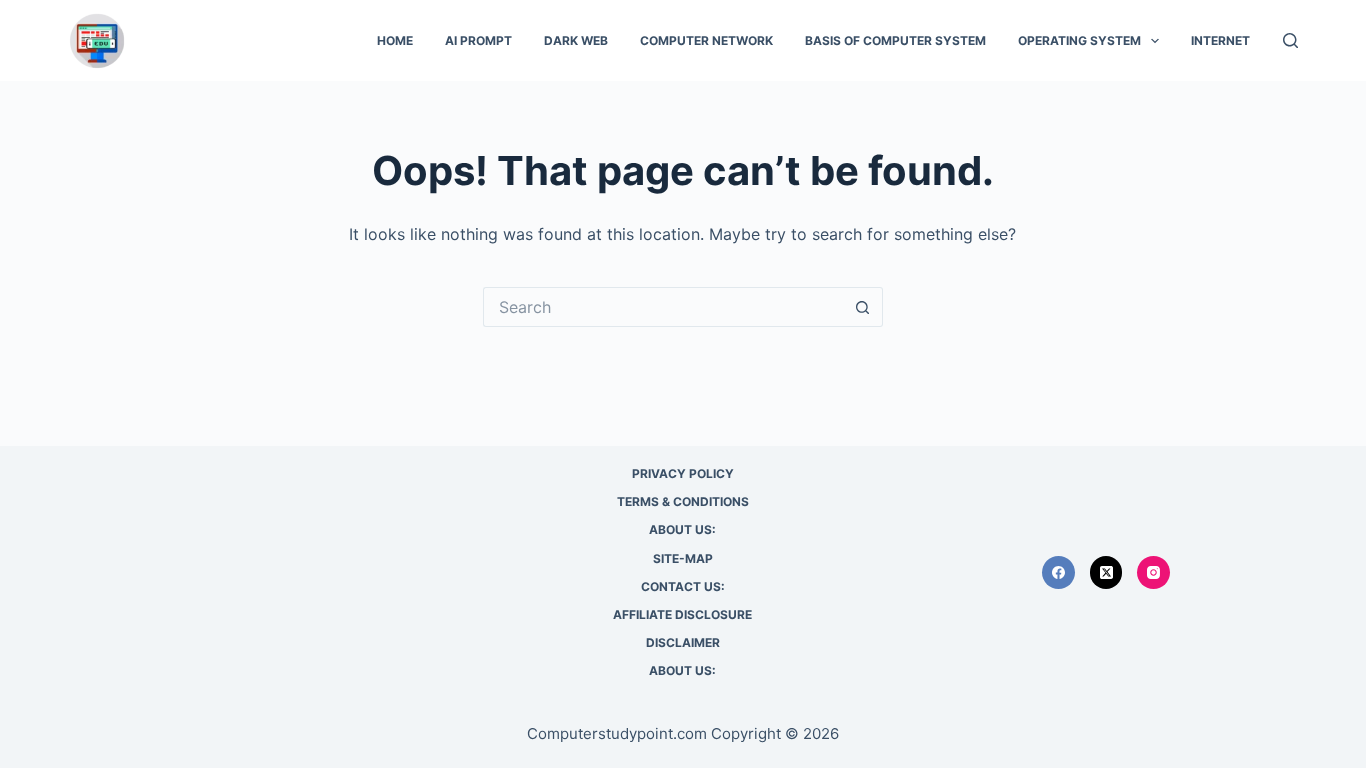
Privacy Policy (683, 473)
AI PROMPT (478, 40)
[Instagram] (1153, 572)
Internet (1220, 40)
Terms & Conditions (683, 501)
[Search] (1290, 40)
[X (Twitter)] (1106, 572)
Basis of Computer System (895, 40)
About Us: (682, 529)
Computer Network (706, 40)
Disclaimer (683, 642)
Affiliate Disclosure (682, 614)
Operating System (1079, 40)
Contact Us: (683, 586)
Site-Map (683, 558)
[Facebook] (1058, 572)
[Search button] (863, 307)
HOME (395, 40)
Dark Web (576, 40)
